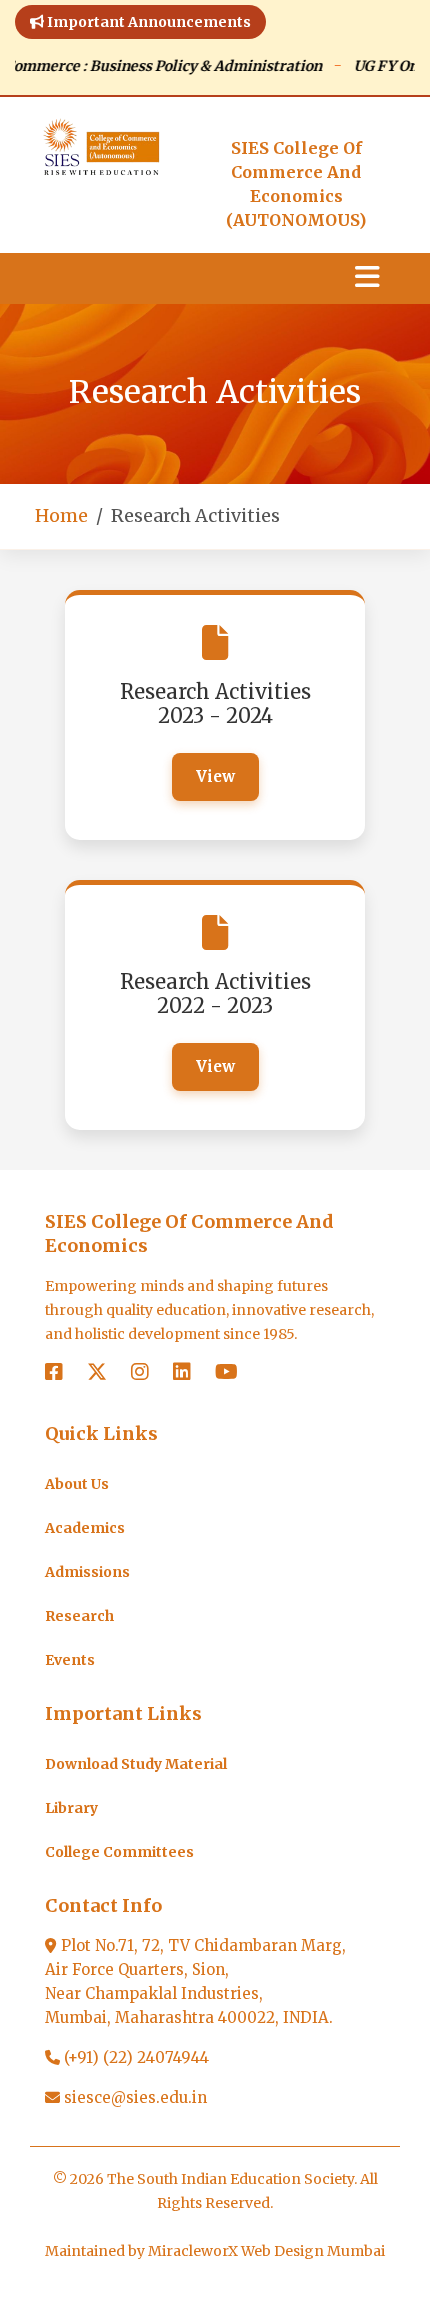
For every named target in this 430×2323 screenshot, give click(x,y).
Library (71, 1808)
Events (70, 1660)
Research (79, 1616)
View (215, 776)
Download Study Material (136, 1764)
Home (61, 515)
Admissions (87, 1572)
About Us (77, 1484)
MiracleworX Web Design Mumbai (266, 2251)
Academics (85, 1528)
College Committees (119, 1852)
